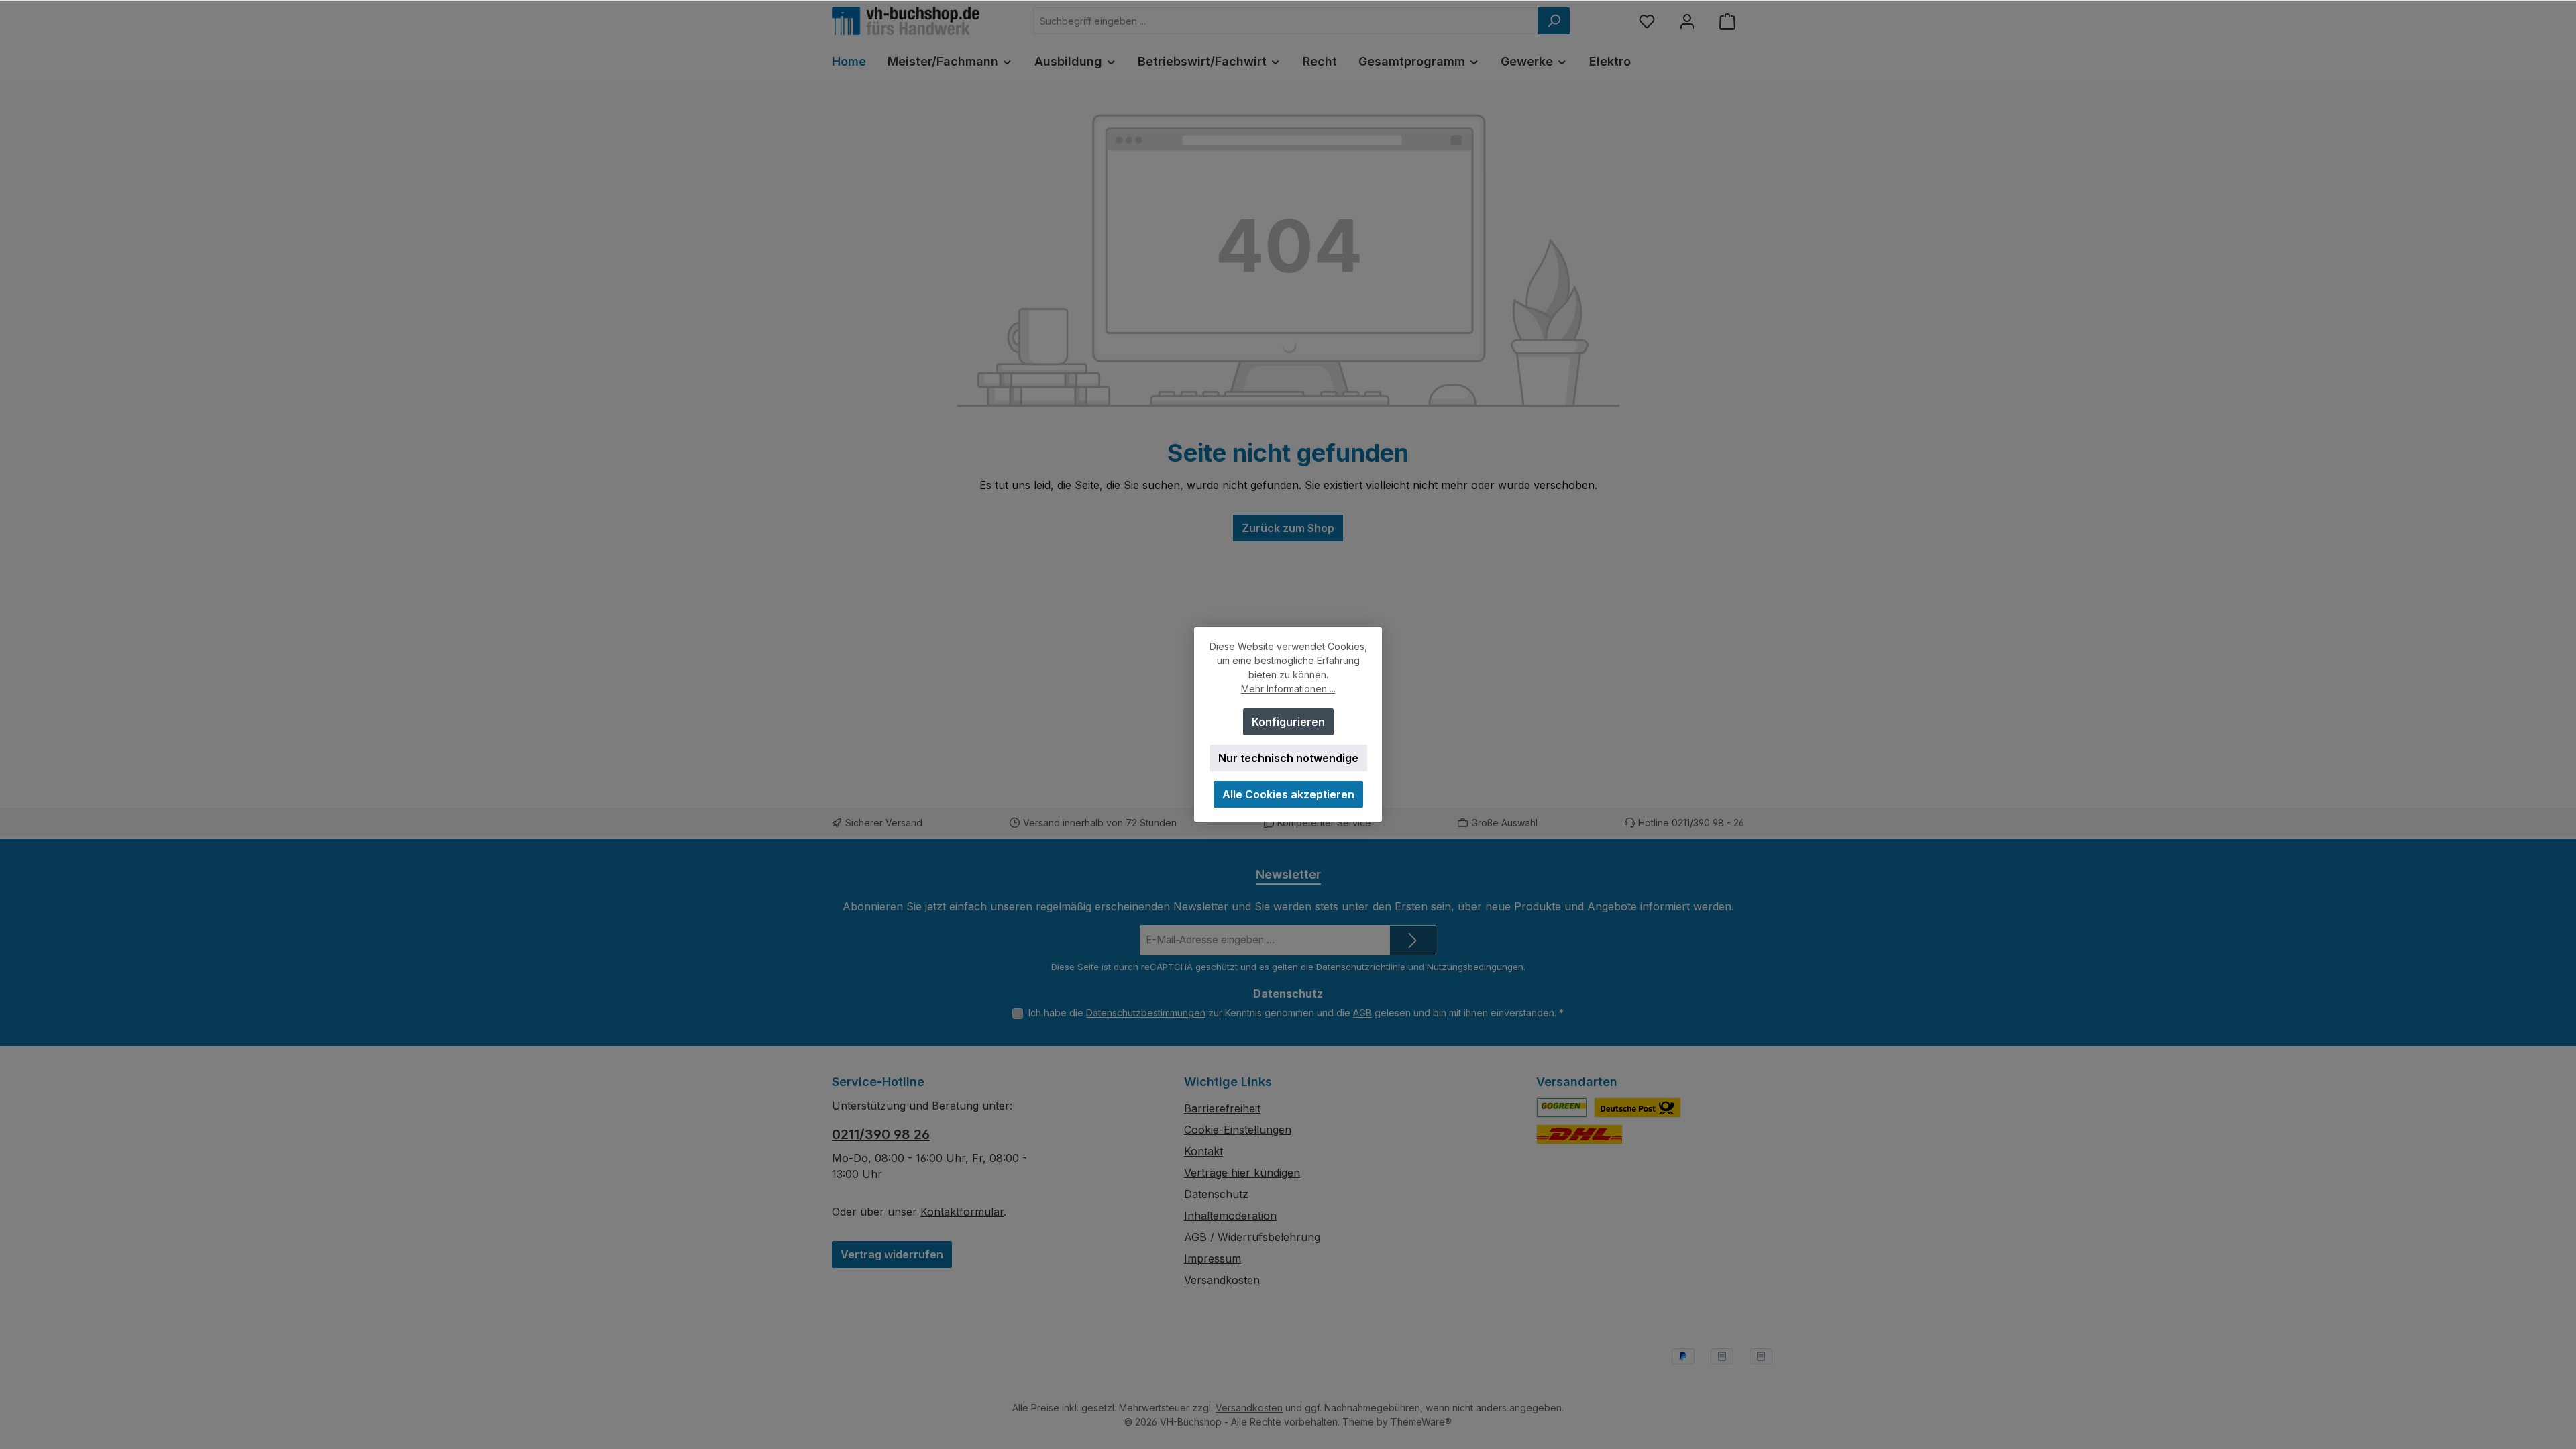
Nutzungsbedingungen (1475, 967)
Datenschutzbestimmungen (1146, 1013)
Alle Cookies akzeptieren (1288, 794)
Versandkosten (1222, 1280)
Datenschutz (1216, 1194)
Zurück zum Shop (1288, 528)
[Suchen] (1554, 21)
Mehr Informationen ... (1288, 689)
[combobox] (1286, 21)
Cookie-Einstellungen (1238, 1130)
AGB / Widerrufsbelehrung (1252, 1237)
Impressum (1213, 1258)
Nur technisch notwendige (1288, 758)
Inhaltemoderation (1230, 1216)
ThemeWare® (1421, 1422)
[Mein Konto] (1687, 21)
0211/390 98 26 (881, 1134)
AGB (1362, 1013)
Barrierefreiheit (1222, 1108)
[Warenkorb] (1727, 21)
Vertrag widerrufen (892, 1254)
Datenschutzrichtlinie (1361, 967)
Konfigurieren (1288, 722)
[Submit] (1413, 940)
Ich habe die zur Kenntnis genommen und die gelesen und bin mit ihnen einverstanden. (1296, 1013)
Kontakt (1203, 1151)
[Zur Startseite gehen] (906, 21)
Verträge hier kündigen (1242, 1173)
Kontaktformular (962, 1212)
